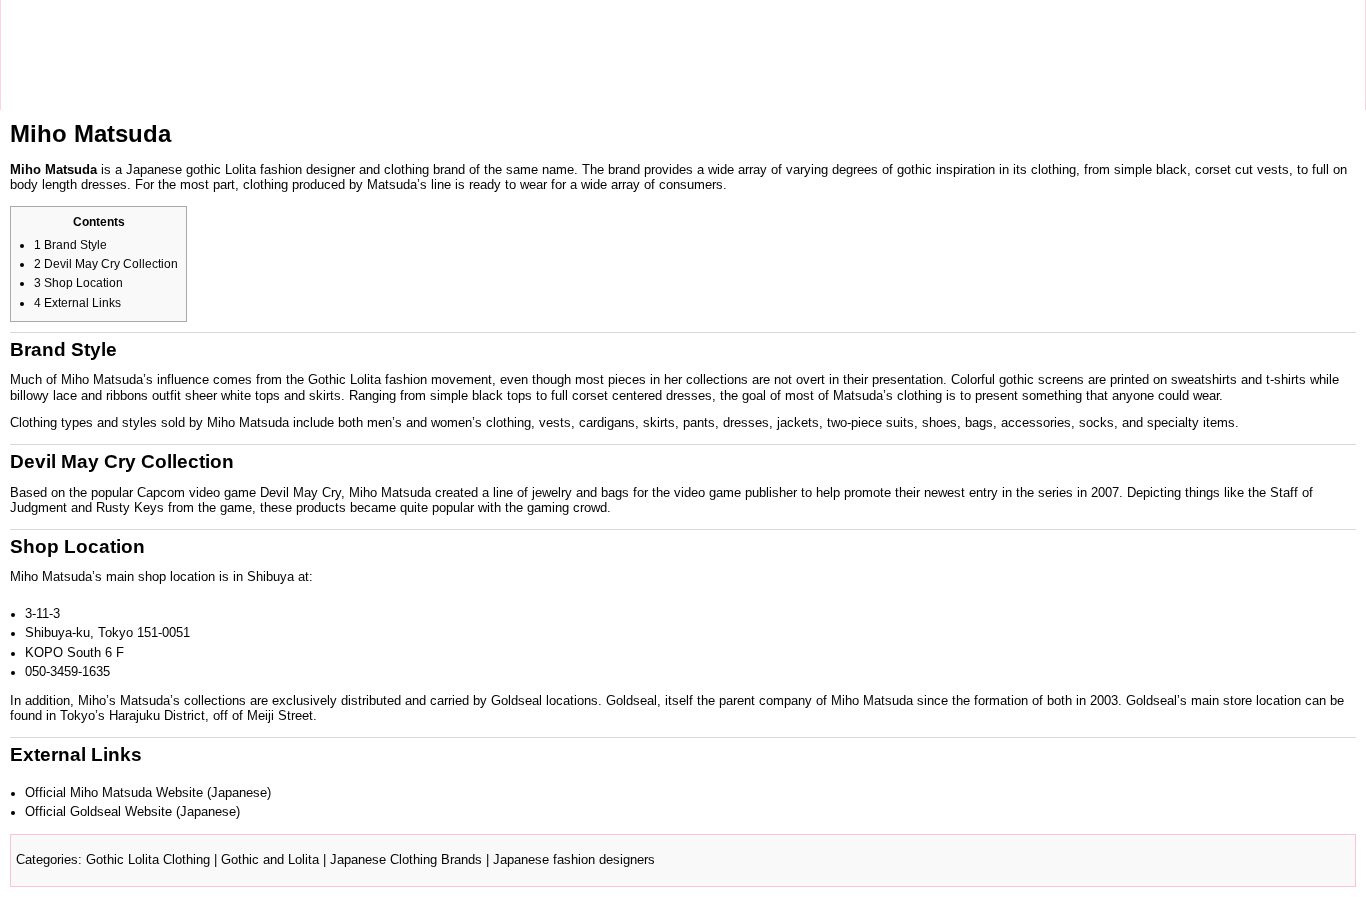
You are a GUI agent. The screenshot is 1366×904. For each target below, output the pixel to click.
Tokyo (77, 716)
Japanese (154, 170)
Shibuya (270, 577)
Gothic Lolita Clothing (148, 860)
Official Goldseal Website (98, 812)
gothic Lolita (221, 170)
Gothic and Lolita (270, 860)
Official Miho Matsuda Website (114, 793)
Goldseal (516, 701)
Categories (47, 860)
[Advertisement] (375, 55)
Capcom (161, 493)
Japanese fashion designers (574, 860)
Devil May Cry (300, 493)
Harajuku (134, 716)
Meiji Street (280, 716)
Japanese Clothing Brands (406, 860)
